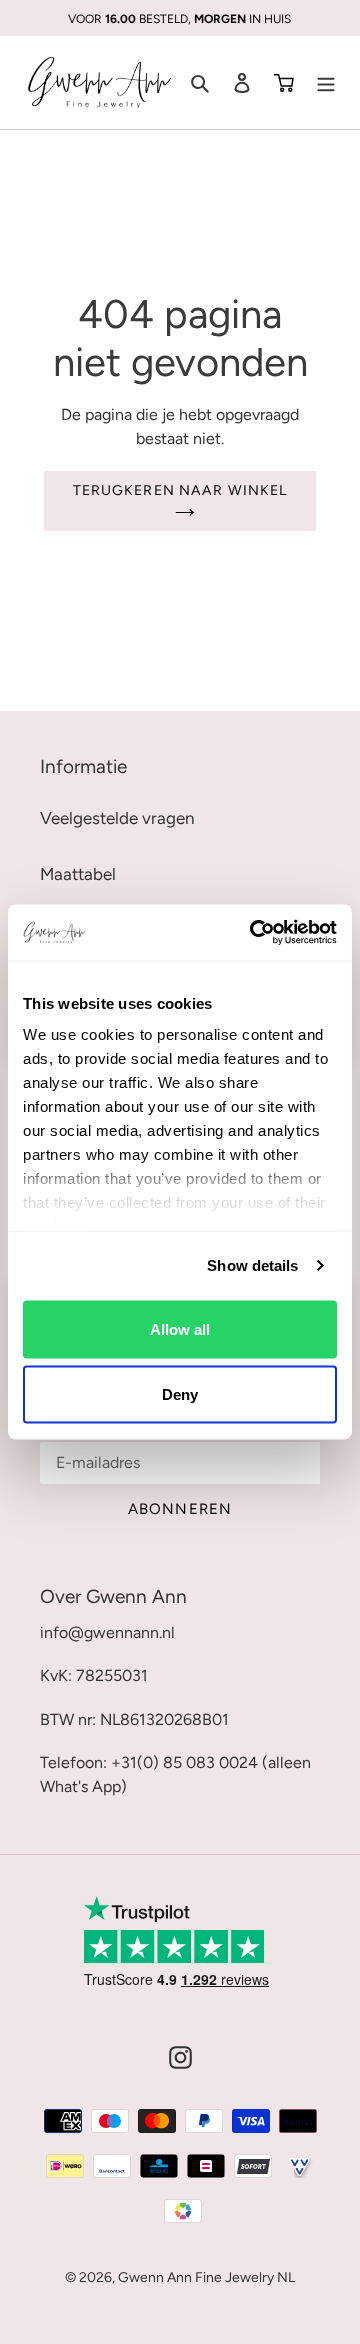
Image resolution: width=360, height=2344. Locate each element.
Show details (252, 1265)
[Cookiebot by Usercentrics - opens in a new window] (254, 933)
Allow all (180, 1328)
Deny (180, 1394)
